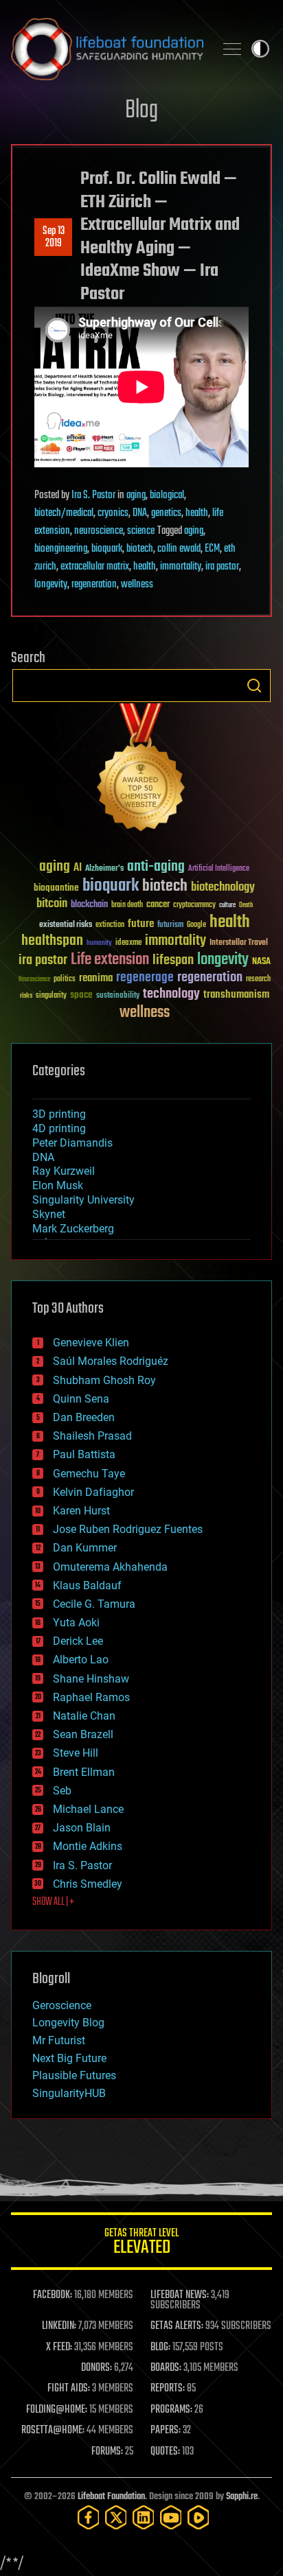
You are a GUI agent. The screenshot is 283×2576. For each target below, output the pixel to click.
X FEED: (59, 2347)
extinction (110, 925)
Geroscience (62, 2005)
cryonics (113, 513)
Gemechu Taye (89, 1474)
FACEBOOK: (53, 2295)
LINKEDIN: (59, 2326)
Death (246, 905)
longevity (51, 585)
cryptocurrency (194, 905)
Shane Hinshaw (91, 1679)
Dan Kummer (85, 1548)
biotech (140, 549)
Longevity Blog (68, 2023)
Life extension (110, 960)
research (258, 980)
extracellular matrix (95, 567)
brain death (127, 905)
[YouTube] (171, 2517)
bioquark (107, 549)
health (197, 513)
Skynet (49, 1214)
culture (227, 905)
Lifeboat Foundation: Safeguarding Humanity (107, 49)
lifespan (173, 960)
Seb (62, 1791)
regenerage (145, 978)
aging (136, 495)
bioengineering (61, 549)
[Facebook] (89, 2517)
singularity (51, 996)
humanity (99, 944)
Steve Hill (76, 1753)
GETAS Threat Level (141, 2244)
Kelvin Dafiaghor (93, 1492)
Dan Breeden (84, 1417)
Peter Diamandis (72, 1143)
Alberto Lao (81, 1660)
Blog (141, 111)
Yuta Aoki (76, 1623)
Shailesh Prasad (92, 1436)
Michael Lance (88, 1809)
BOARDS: (166, 2368)
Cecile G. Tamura (94, 1604)
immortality (181, 567)
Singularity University (83, 1200)
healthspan (52, 941)
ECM (212, 549)
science (141, 531)
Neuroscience (34, 980)
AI (78, 868)
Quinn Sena (81, 1399)
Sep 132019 (54, 237)
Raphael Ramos (91, 1697)
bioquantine (56, 888)
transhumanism (236, 995)
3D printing (59, 1114)
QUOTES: (165, 2452)
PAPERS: (166, 2431)
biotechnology (223, 888)
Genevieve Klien (91, 1343)
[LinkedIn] (144, 2517)
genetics (166, 513)
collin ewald (179, 549)
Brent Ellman (84, 1772)
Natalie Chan (84, 1716)
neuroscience (99, 531)
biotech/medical (64, 513)
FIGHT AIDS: (69, 2389)
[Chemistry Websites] (141, 770)
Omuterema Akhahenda (110, 1567)
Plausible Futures (74, 2075)
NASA (261, 962)
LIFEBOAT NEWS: (180, 2295)
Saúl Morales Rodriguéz (111, 1361)
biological (167, 495)
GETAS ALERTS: (177, 2326)
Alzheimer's (104, 869)
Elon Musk (58, 1185)
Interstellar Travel (239, 943)
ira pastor (222, 567)
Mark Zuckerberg (73, 1229)
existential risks (66, 925)
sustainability (118, 996)
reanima (96, 978)
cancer (158, 905)
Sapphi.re (242, 2497)
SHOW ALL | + (53, 1902)
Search (254, 686)
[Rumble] (199, 2517)
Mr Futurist (59, 2040)
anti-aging (156, 867)
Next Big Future (69, 2058)
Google (196, 925)
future (141, 924)
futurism (170, 926)
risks (26, 996)
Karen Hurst (81, 1511)
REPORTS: (168, 2389)
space (81, 995)
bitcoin (52, 904)
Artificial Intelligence (219, 869)
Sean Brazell (83, 1734)
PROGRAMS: (171, 2410)
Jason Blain (82, 1828)
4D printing (59, 1128)
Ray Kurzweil (64, 1171)
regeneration (94, 585)
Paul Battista (84, 1454)
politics (65, 980)
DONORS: (97, 2368)
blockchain (89, 905)
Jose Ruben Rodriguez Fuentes (128, 1529)
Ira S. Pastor (93, 495)
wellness (137, 585)
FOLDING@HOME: (57, 2410)
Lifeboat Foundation (111, 2497)
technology (171, 995)
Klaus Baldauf (87, 1585)
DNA (140, 513)
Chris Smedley (88, 1884)
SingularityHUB (69, 2093)
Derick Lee (78, 1641)
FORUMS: (107, 2452)
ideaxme (128, 944)
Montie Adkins (88, 1846)
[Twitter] (116, 2517)
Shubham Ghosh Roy (104, 1380)
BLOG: (160, 2347)
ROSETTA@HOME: (53, 2431)
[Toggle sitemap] (232, 49)
